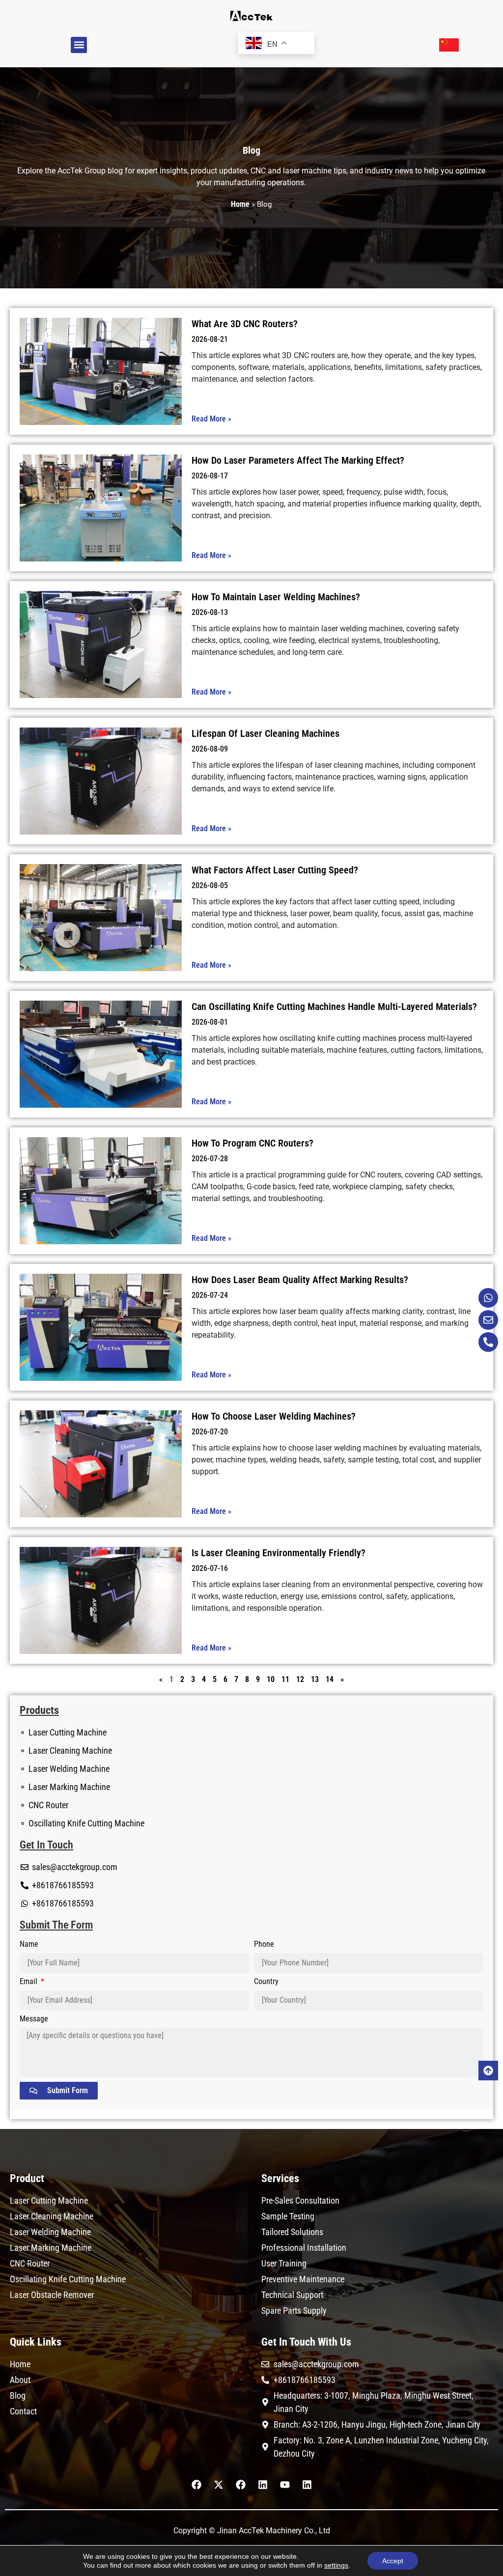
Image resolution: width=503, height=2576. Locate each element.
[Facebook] (196, 2485)
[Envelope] (488, 1320)
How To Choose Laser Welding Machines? (274, 1416)
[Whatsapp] (488, 1298)
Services (280, 2178)
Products (39, 1710)
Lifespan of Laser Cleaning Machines (265, 733)
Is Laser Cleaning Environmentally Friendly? (279, 1553)
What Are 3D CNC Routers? (245, 324)
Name (29, 1945)
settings (336, 2565)
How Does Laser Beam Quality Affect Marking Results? (300, 1280)
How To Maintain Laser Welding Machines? (276, 597)
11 (285, 1679)
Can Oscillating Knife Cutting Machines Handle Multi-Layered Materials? (334, 1007)
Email (29, 1982)
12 (300, 1679)
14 (330, 1679)
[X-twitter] (219, 2485)
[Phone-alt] (488, 1342)
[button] (79, 45)
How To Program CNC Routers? (252, 1143)
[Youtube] (285, 2485)
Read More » (211, 419)
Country (266, 1982)
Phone (264, 1945)
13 (315, 1679)
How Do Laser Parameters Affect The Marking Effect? (298, 460)
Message (34, 2019)
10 (271, 1679)
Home (240, 204)
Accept (393, 2561)
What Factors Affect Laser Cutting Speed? (275, 870)
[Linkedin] (263, 2485)
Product (27, 2178)
